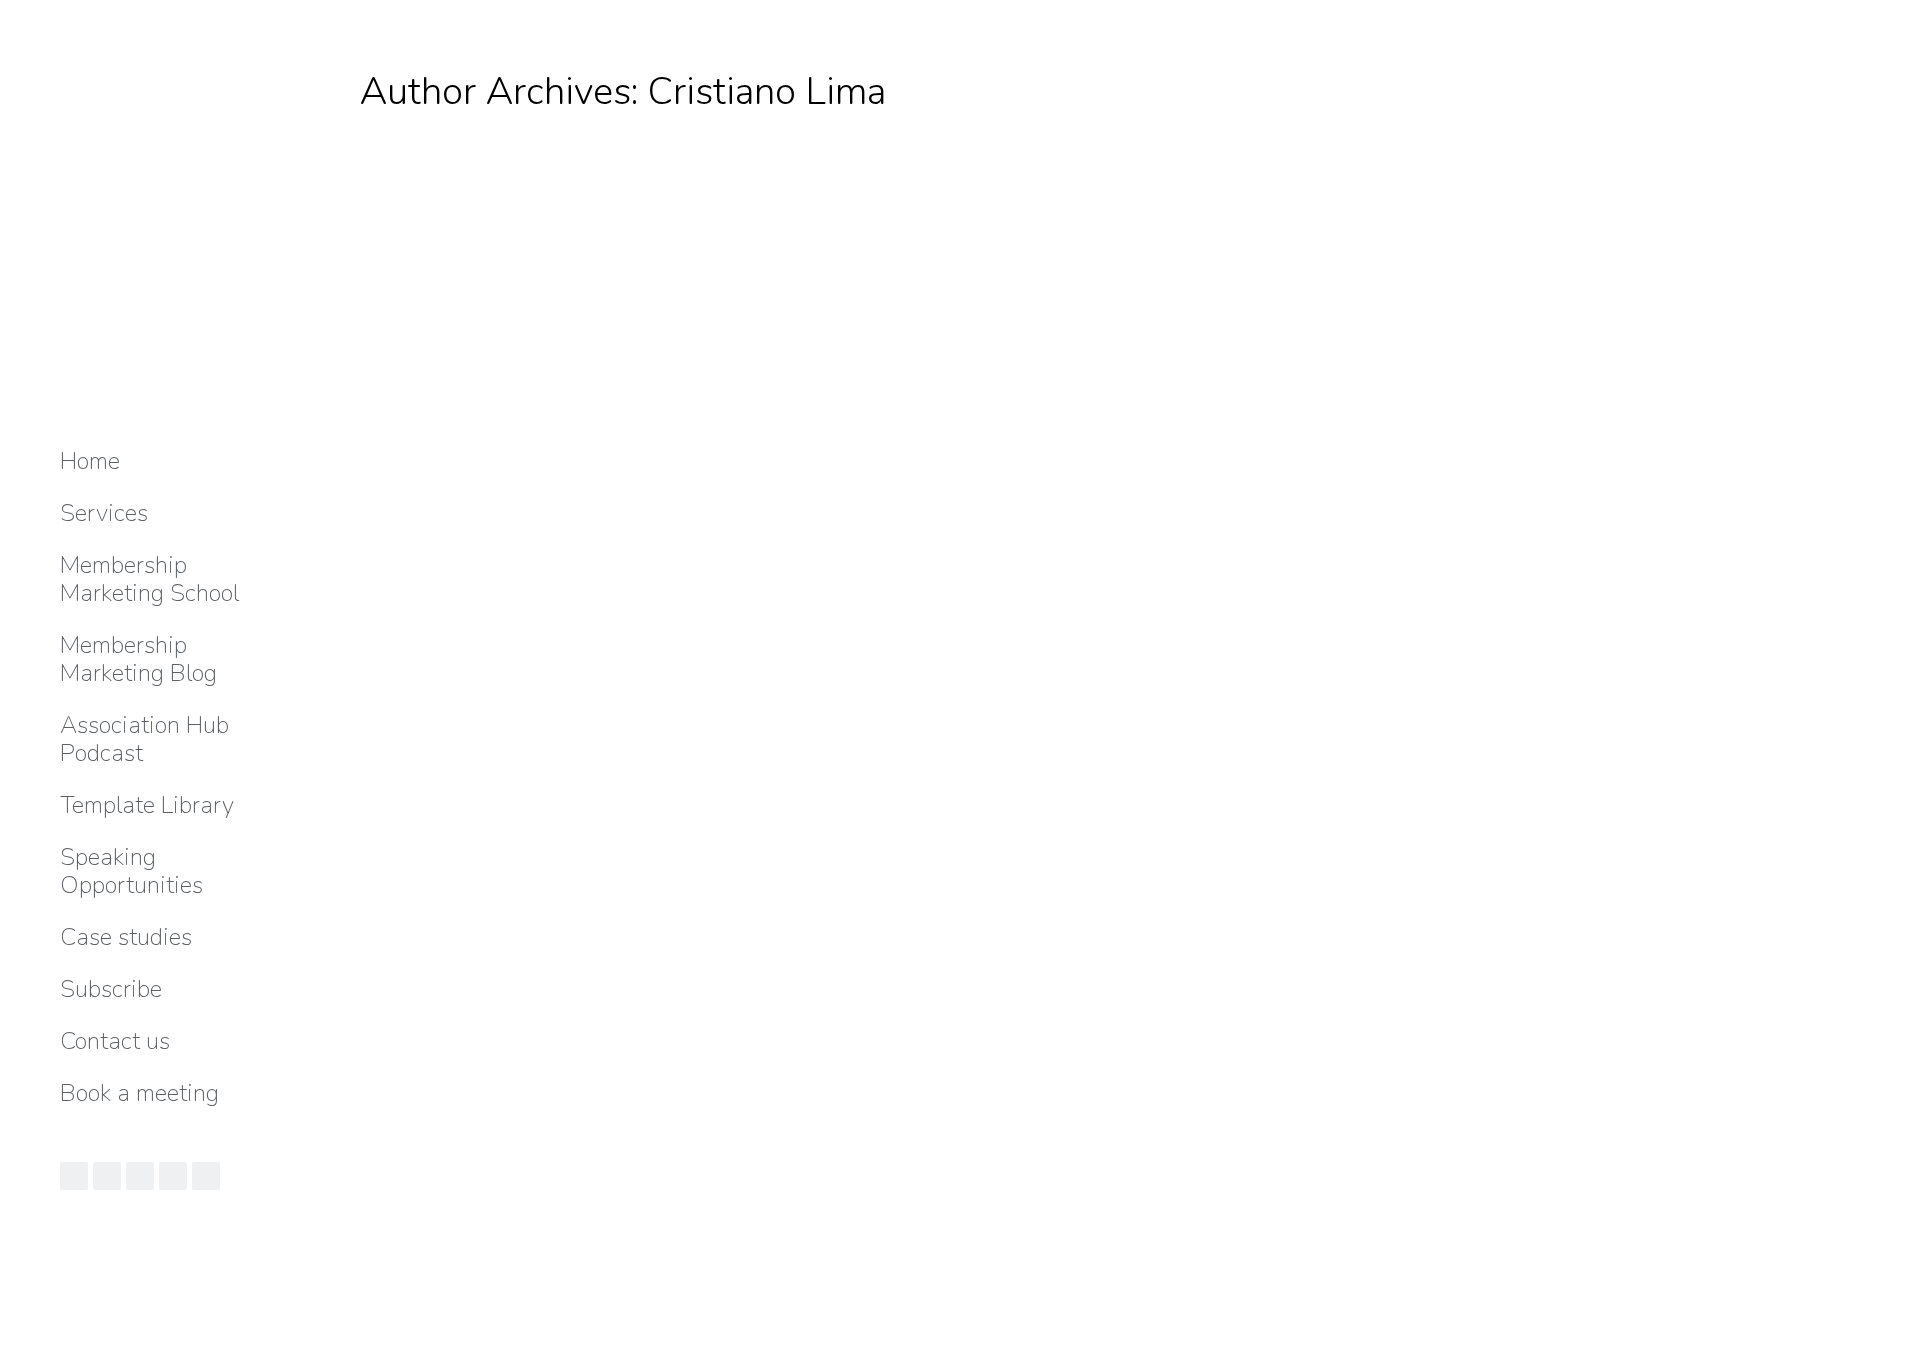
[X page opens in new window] (206, 1176)
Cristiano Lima (767, 91)
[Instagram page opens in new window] (140, 1176)
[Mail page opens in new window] (74, 1176)
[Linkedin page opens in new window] (107, 1176)
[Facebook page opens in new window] (173, 1176)
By (522, 1221)
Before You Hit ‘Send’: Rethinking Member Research (687, 1182)
